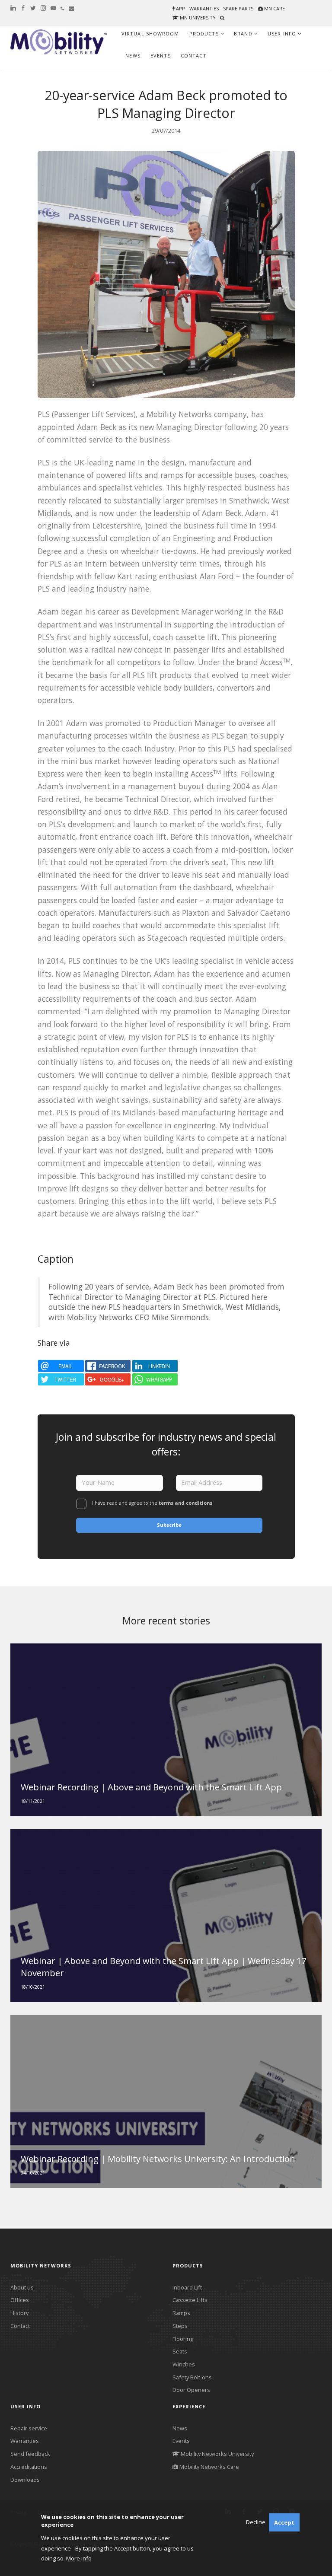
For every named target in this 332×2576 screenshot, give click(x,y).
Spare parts (238, 8)
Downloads (25, 2480)
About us (22, 2287)
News (133, 56)
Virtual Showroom (150, 33)
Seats (180, 2351)
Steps (180, 2326)
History (19, 2313)
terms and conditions (185, 1503)
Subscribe (169, 1525)
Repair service (29, 2428)
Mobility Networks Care (209, 2467)
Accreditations (29, 2467)
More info (79, 2558)
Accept (284, 2522)
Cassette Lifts (190, 2300)
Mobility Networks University (217, 2454)
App (180, 8)
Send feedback (30, 2454)
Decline (256, 2522)
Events (161, 56)
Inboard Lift (187, 2287)
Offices (20, 2300)
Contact (194, 56)
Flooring (183, 2339)
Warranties (204, 8)
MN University (197, 18)
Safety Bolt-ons (192, 2377)
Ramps (181, 2313)
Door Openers (191, 2390)
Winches (184, 2364)
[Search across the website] (222, 18)
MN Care (274, 8)
